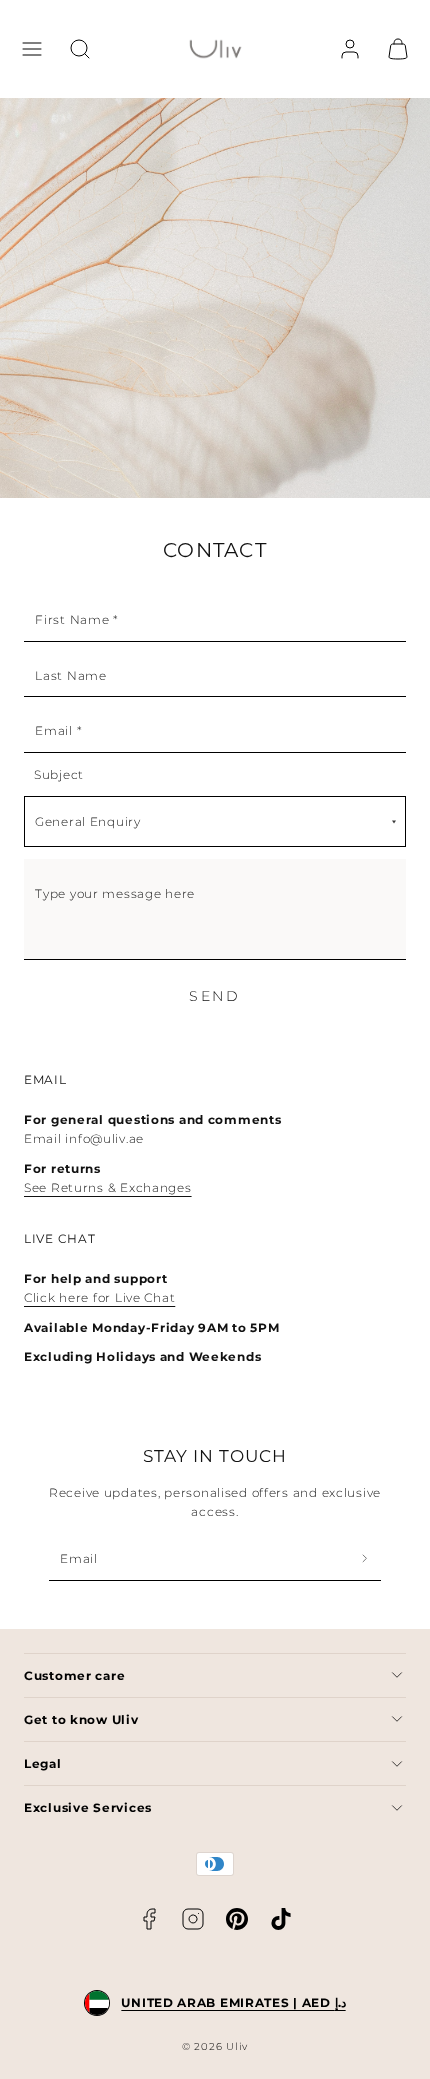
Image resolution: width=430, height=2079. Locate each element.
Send (215, 996)
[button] (32, 49)
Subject (59, 774)
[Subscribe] (364, 1559)
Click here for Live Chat (99, 1297)
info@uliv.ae (104, 1138)
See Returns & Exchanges (108, 1187)
